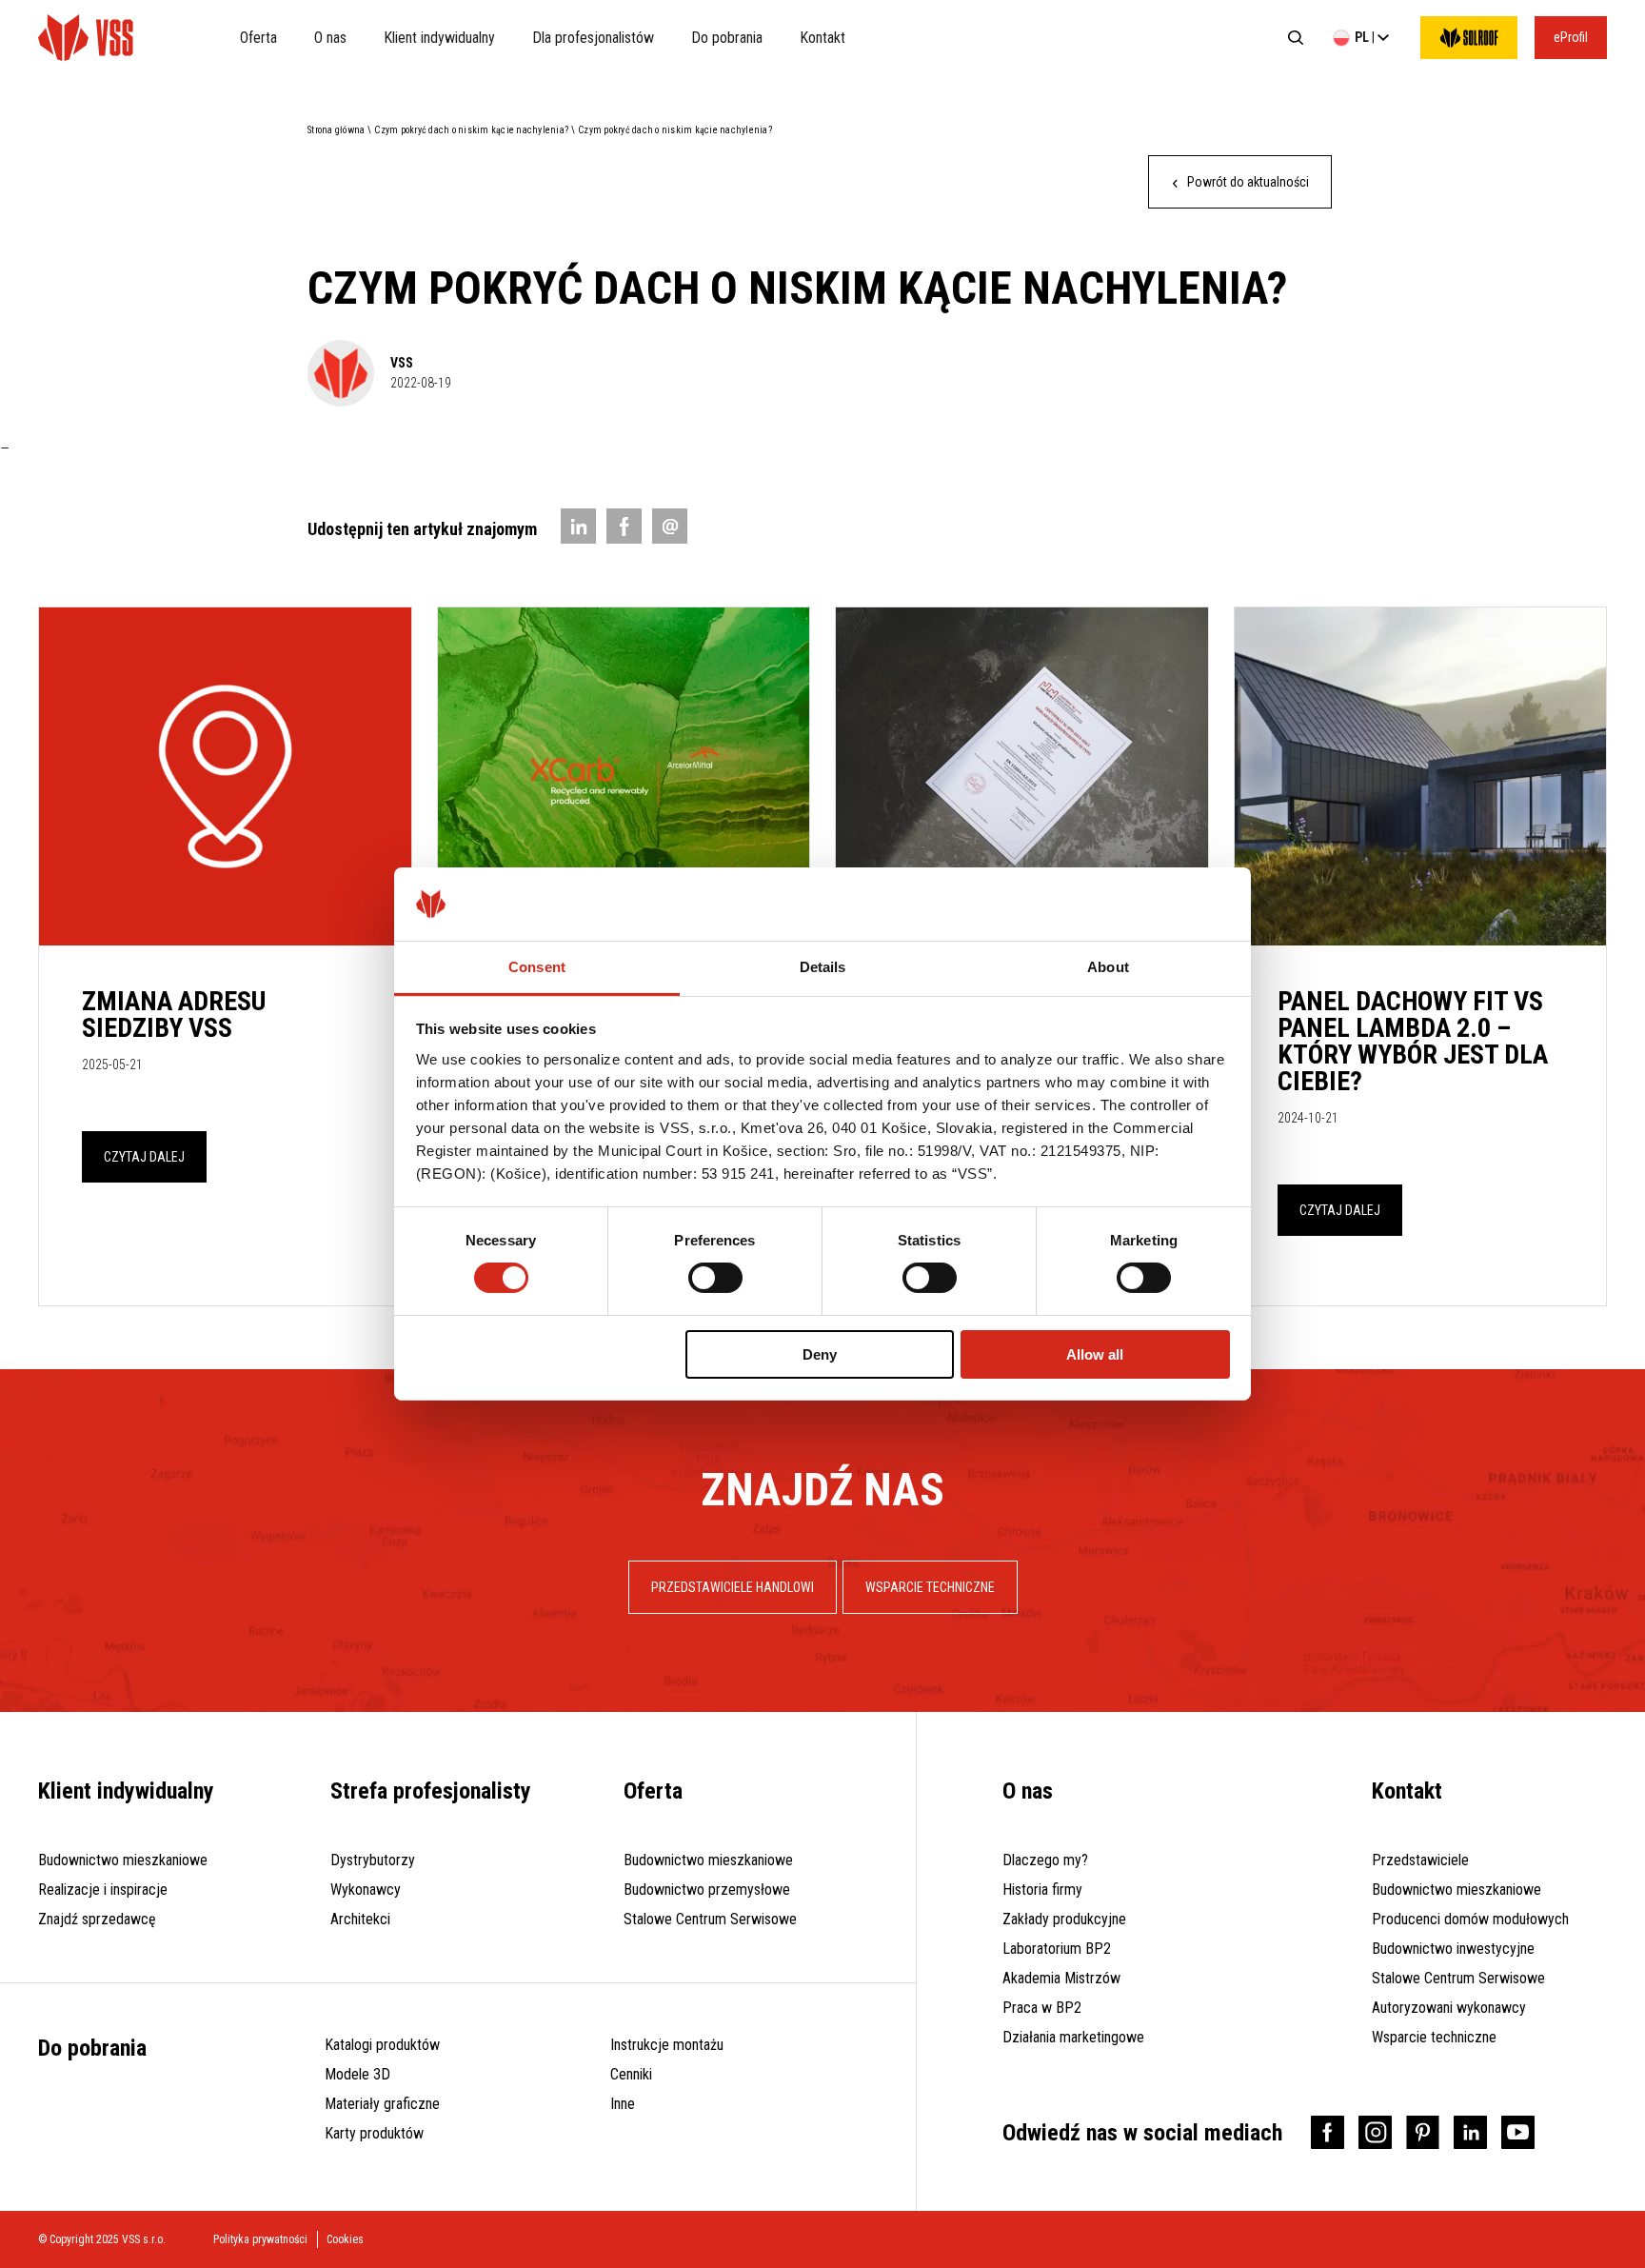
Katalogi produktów (382, 2045)
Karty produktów (374, 2133)
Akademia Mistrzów (1061, 1978)
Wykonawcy (366, 1890)
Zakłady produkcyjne (1064, 1919)
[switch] (715, 1278)
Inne (623, 2104)
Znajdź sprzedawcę (97, 1919)
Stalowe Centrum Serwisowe (710, 1919)
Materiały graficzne (382, 2104)
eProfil (1571, 37)
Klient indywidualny (439, 38)
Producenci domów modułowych (1470, 1919)
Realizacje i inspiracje (103, 1890)
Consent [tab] (537, 967)
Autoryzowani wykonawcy (1449, 2008)
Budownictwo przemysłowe (707, 1890)
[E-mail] (670, 526)
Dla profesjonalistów (593, 38)
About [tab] (1108, 967)
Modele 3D (357, 2074)
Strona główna (336, 130)
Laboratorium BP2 (1057, 1949)
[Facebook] (624, 526)
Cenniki (631, 2074)
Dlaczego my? (1045, 1860)
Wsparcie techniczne (1434, 2037)
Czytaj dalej (144, 1157)
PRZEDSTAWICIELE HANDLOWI (733, 1587)
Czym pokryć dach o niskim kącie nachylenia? (471, 130)
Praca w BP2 (1042, 2008)
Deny (820, 1354)
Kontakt (822, 38)
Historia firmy (1042, 1890)
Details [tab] (823, 967)
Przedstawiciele (1420, 1860)
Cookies (345, 2239)
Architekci (360, 1919)
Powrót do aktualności (1247, 182)
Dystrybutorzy (373, 1860)
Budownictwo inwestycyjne (1453, 1949)
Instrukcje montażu (667, 2045)
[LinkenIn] (578, 526)
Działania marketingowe (1073, 2037)
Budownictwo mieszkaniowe (123, 1860)
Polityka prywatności (260, 2239)
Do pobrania (727, 38)
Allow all (1095, 1354)
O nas (330, 38)
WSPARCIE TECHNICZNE (930, 1587)
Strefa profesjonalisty (431, 1791)
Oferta (258, 38)
